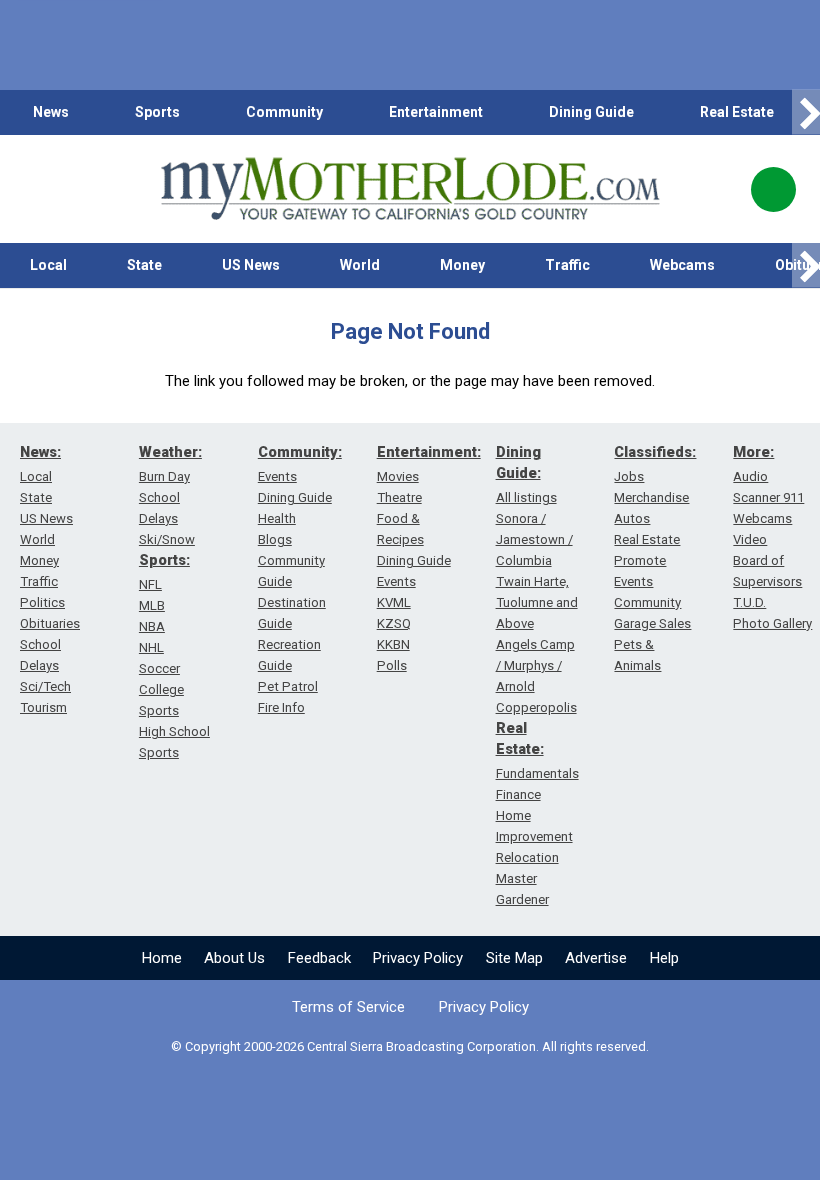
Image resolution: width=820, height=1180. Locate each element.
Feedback (319, 958)
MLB (152, 605)
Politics (42, 602)
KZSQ (394, 623)
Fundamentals (537, 773)
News (51, 112)
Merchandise (651, 497)
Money (462, 265)
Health (277, 518)
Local (48, 265)
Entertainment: (429, 452)
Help (664, 958)
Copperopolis (536, 707)
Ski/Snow (167, 539)
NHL (151, 647)
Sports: (164, 560)
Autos (632, 518)
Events (277, 476)
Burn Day (164, 476)
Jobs (629, 476)
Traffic (567, 265)
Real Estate (737, 112)
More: (753, 452)
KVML (394, 602)
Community (284, 112)
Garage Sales (652, 623)
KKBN (393, 644)
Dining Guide (591, 112)
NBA (152, 626)
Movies (398, 476)
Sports (157, 112)
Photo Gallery (772, 623)
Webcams (682, 265)
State (144, 265)
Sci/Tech (45, 686)
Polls (392, 665)
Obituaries (50, 623)
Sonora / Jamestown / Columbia (534, 539)
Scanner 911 (768, 497)
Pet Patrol (288, 686)
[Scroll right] (806, 112)
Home (162, 958)
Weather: (170, 452)
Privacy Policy (418, 958)
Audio (750, 476)
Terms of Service (348, 1007)
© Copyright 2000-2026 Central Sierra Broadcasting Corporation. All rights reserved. (410, 1046)
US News (251, 265)
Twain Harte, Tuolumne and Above (537, 602)
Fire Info (281, 707)
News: (40, 452)
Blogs (275, 539)
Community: (300, 452)
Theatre (399, 497)
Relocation (527, 857)
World (360, 265)
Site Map (514, 958)
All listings (526, 497)
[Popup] (773, 189)
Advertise (596, 958)
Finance (518, 794)
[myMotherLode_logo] (410, 189)
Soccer (159, 668)
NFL (150, 584)
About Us (234, 958)
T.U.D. (749, 602)
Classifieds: (655, 452)
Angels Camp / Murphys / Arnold (535, 665)
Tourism (43, 707)
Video (750, 539)
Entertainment (436, 112)
